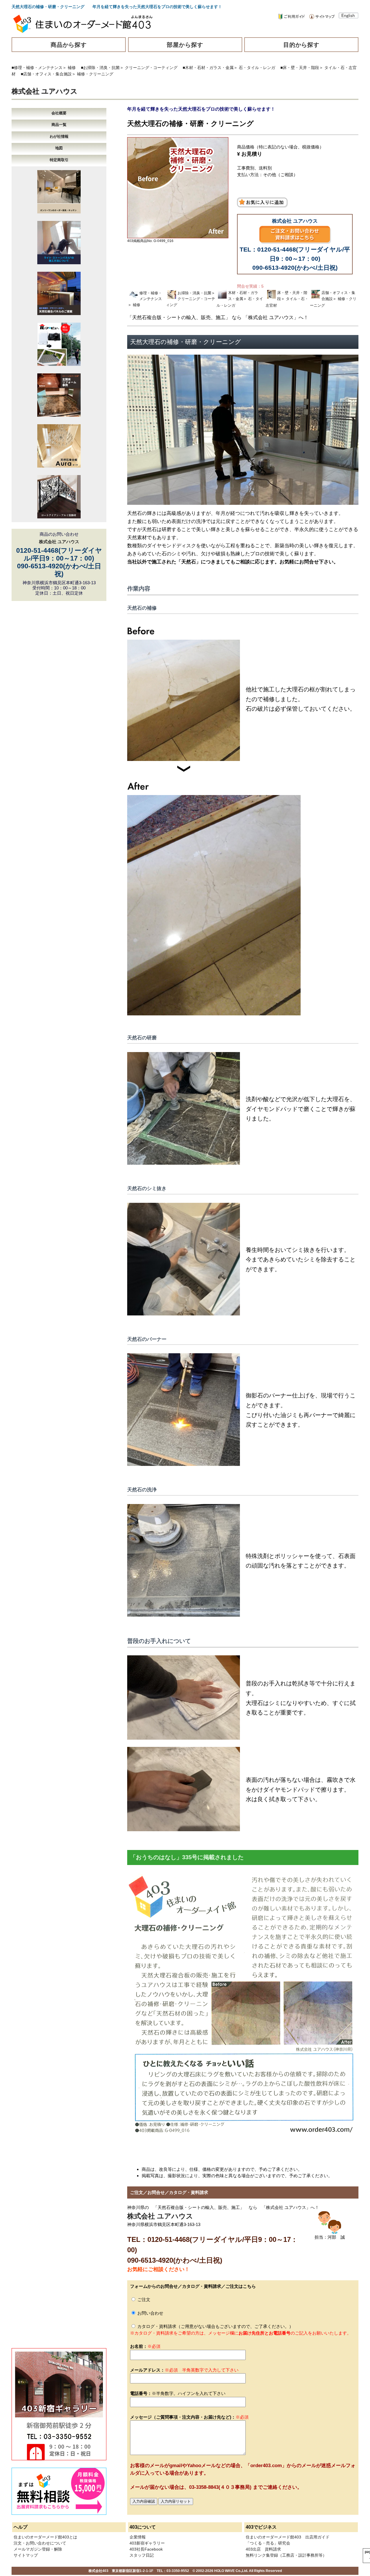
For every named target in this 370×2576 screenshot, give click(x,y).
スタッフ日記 (142, 2555)
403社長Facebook (146, 2549)
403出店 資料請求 (263, 2549)
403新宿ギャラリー (147, 2543)
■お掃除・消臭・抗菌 (100, 68)
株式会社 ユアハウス (45, 91)
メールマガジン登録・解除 (38, 2549)
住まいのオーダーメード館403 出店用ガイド (288, 2537)
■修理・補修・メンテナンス (37, 68)
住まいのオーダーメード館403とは (45, 2537)
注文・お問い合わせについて (40, 2543)
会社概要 (59, 113)
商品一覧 (59, 125)
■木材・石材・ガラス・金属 (208, 68)
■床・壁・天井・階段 (300, 68)
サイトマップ (26, 2555)
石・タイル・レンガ (257, 68)
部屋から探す (185, 45)
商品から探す (69, 45)
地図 (59, 148)
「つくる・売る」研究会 (268, 2543)
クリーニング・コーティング (151, 68)
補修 (72, 68)
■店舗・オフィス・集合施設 (46, 74)
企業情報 (138, 2537)
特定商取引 (59, 160)
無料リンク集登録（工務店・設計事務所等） (286, 2555)
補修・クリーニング (95, 74)
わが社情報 (59, 136)
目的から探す (301, 45)
